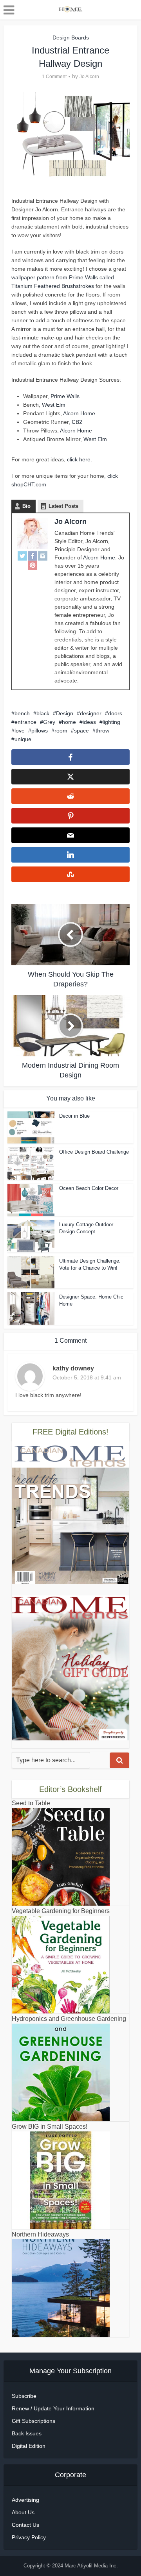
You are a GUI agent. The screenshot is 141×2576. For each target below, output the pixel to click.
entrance (25, 722)
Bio (26, 506)
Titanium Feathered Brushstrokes (53, 286)
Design (65, 713)
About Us (23, 2512)
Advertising (25, 2500)
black (43, 713)
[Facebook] (33, 556)
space (81, 731)
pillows (40, 731)
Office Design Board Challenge (94, 1152)
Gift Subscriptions (33, 2421)
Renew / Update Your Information (53, 2408)
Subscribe (24, 2396)
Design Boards (71, 38)
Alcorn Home (79, 413)
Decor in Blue (74, 1116)
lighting (111, 722)
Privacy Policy (29, 2537)
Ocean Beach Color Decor (89, 1188)
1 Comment (54, 77)
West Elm (54, 405)
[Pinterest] (33, 565)
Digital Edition (29, 2446)
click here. (80, 459)
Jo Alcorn (89, 77)
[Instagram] (43, 556)
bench (22, 713)
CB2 (76, 422)
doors (115, 713)
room (61, 731)
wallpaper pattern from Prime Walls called (63, 277)
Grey (49, 722)
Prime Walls (65, 396)
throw (102, 731)
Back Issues (27, 2433)
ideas (89, 722)
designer (91, 713)
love (20, 731)
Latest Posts (63, 506)
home (69, 722)
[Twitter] (22, 556)
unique (23, 739)
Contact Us (25, 2525)
